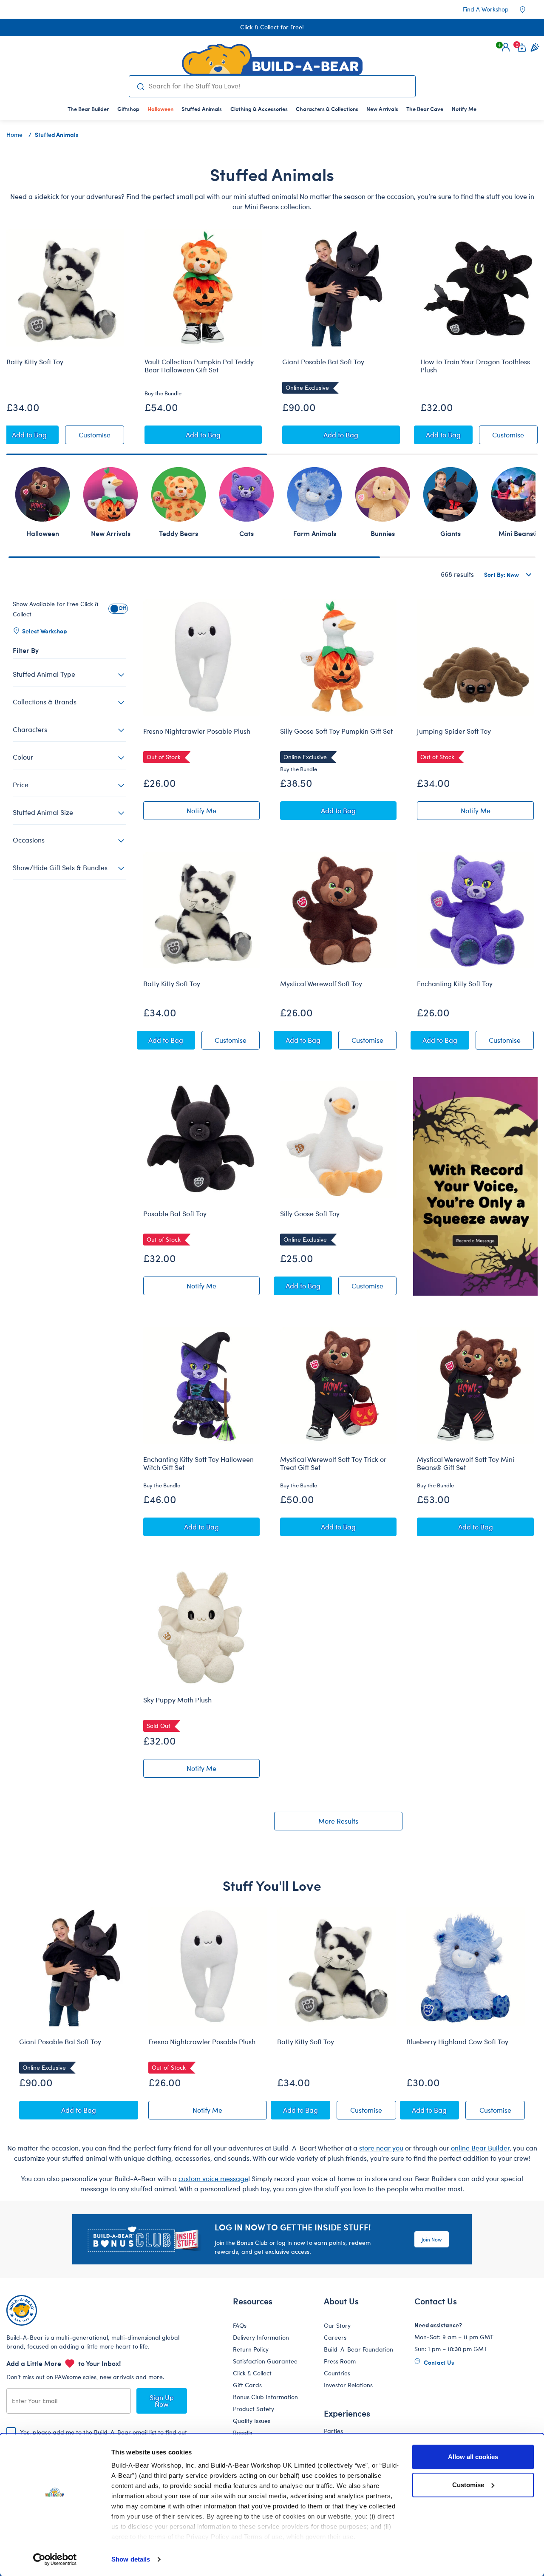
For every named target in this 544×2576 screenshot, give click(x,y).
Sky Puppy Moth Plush (177, 1700)
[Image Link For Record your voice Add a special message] (475, 1186)
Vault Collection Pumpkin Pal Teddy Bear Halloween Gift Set (199, 366)
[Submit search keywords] (141, 86)
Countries (337, 2373)
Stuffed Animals (57, 134)
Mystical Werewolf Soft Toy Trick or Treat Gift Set (333, 1463)
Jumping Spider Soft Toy (454, 731)
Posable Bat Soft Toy (175, 1214)
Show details (131, 2559)
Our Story (337, 2325)
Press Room (340, 2361)
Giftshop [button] (128, 109)
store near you (381, 2148)
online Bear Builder (480, 2148)
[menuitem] (88, 109)
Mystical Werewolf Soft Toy (321, 984)
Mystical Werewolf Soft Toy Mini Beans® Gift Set (466, 1463)
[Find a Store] (528, 9)
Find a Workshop (486, 9)
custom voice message (213, 2178)
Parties (333, 2431)
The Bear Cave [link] (425, 109)
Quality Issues (252, 2421)
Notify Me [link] (464, 109)
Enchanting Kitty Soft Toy (455, 984)
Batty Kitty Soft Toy (35, 362)
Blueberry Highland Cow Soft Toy (457, 2042)
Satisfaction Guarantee (265, 2361)
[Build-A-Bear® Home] (272, 60)
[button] (506, 47)
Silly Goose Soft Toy (310, 1214)
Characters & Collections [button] (327, 109)
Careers (335, 2337)
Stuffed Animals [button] (202, 109)
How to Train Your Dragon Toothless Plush (475, 366)
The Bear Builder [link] (88, 109)
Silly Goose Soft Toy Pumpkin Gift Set (336, 731)
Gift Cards (247, 2385)
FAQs (240, 2325)
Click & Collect (252, 2373)
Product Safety (254, 2409)
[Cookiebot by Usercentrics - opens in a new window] (55, 2559)
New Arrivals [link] (382, 109)
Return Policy (251, 2349)
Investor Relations (348, 2385)
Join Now (432, 2239)
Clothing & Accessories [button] (259, 109)
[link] (160, 109)
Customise (468, 2485)
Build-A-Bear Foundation (358, 2349)
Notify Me (223, 812)
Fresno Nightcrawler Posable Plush (197, 731)
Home (14, 135)
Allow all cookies (473, 2457)
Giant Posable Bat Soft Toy (323, 362)
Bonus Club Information (265, 2397)
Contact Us (438, 2362)
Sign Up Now (162, 2401)
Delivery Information (261, 2337)
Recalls (242, 2433)
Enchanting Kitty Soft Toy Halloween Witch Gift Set (198, 1463)
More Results (338, 1821)
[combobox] (278, 86)
